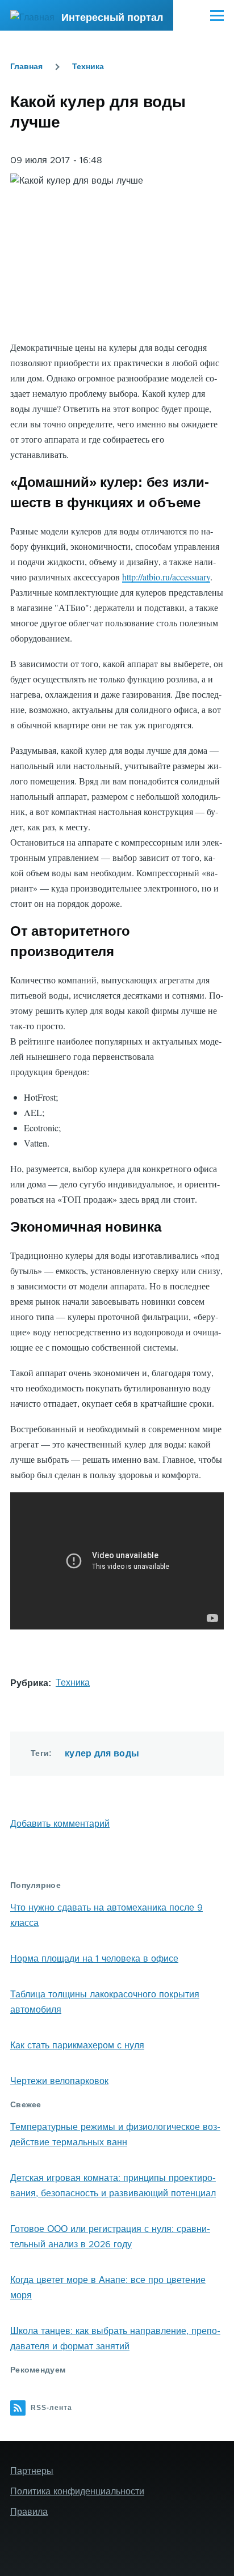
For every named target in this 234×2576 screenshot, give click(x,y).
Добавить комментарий (60, 1824)
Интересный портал (112, 18)
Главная (26, 66)
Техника (88, 66)
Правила (29, 2512)
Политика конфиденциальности (77, 2492)
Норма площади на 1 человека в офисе (94, 1959)
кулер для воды (102, 1753)
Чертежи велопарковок (59, 2081)
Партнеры (32, 2471)
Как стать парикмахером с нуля (77, 2045)
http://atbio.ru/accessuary (166, 577)
